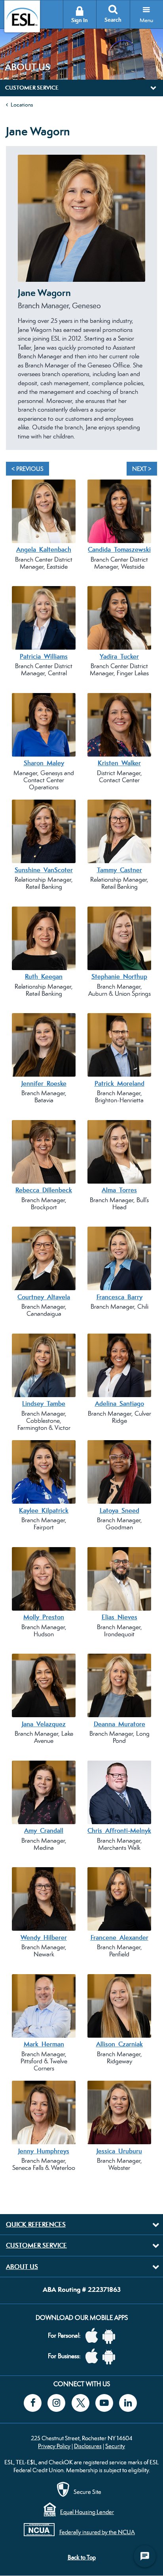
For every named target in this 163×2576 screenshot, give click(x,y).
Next (147, 303)
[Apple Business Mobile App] (94, 2356)
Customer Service (36, 2245)
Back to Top (82, 2557)
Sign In (80, 20)
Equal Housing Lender (87, 2512)
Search (113, 20)
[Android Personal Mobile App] (111, 2336)
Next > (142, 469)
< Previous (27, 469)
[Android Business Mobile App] (111, 2356)
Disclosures (88, 2446)
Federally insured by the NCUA (97, 2532)
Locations (22, 105)
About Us (22, 2267)
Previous (16, 303)
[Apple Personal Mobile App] (94, 2336)
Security (115, 2446)
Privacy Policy (54, 2446)
